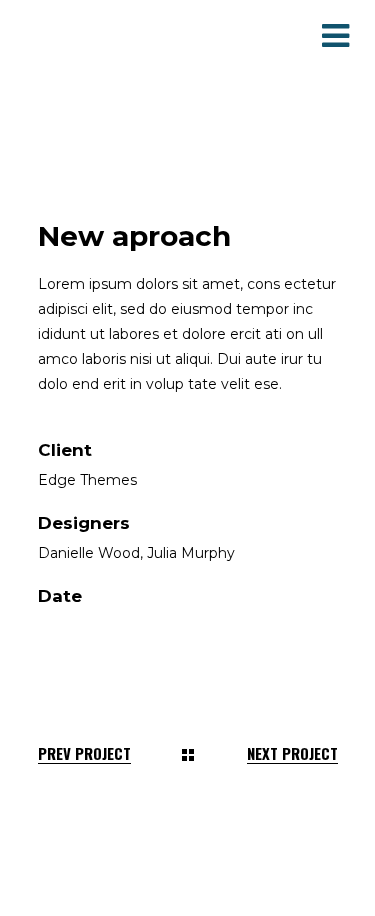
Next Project (292, 753)
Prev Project (84, 753)
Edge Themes (87, 480)
